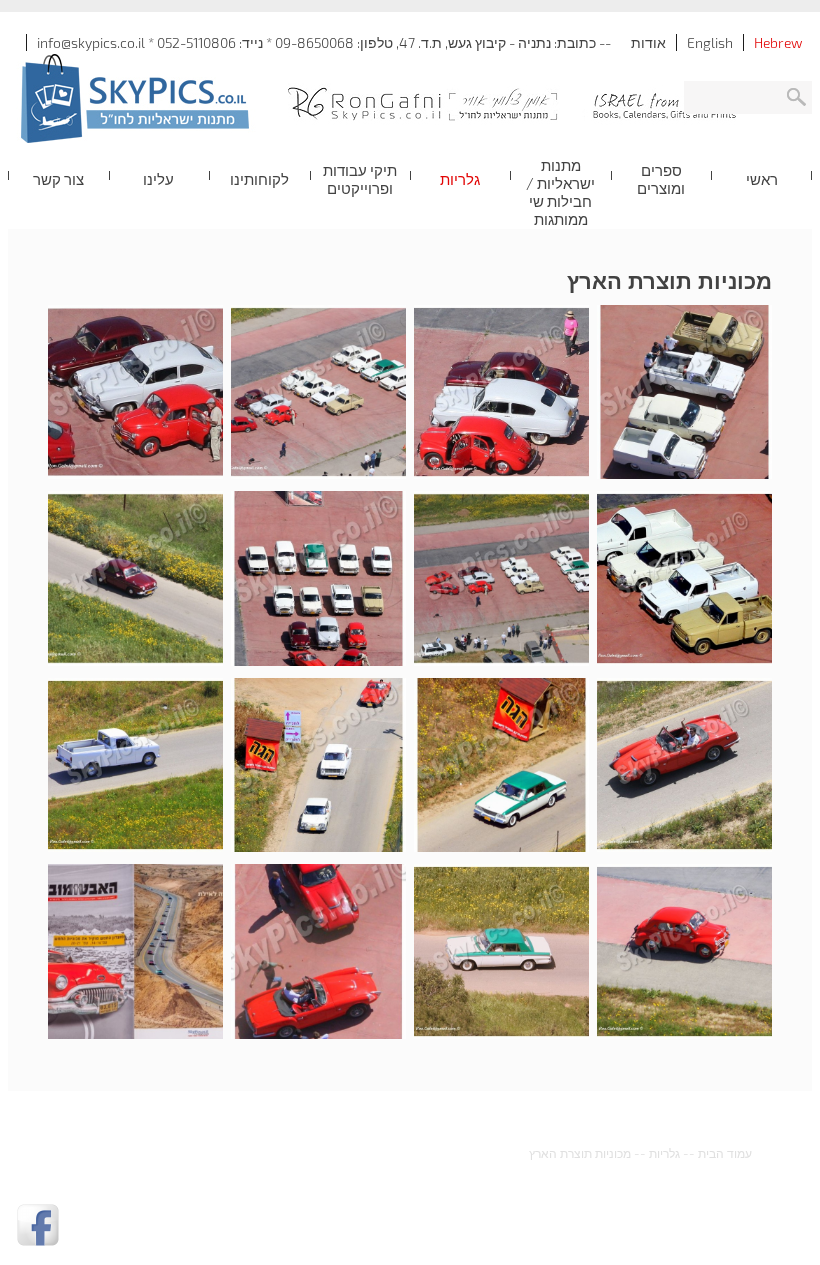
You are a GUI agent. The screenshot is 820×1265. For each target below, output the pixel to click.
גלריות (664, 1153)
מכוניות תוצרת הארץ (580, 1153)
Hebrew (778, 42)
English (710, 42)
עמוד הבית (725, 1153)
